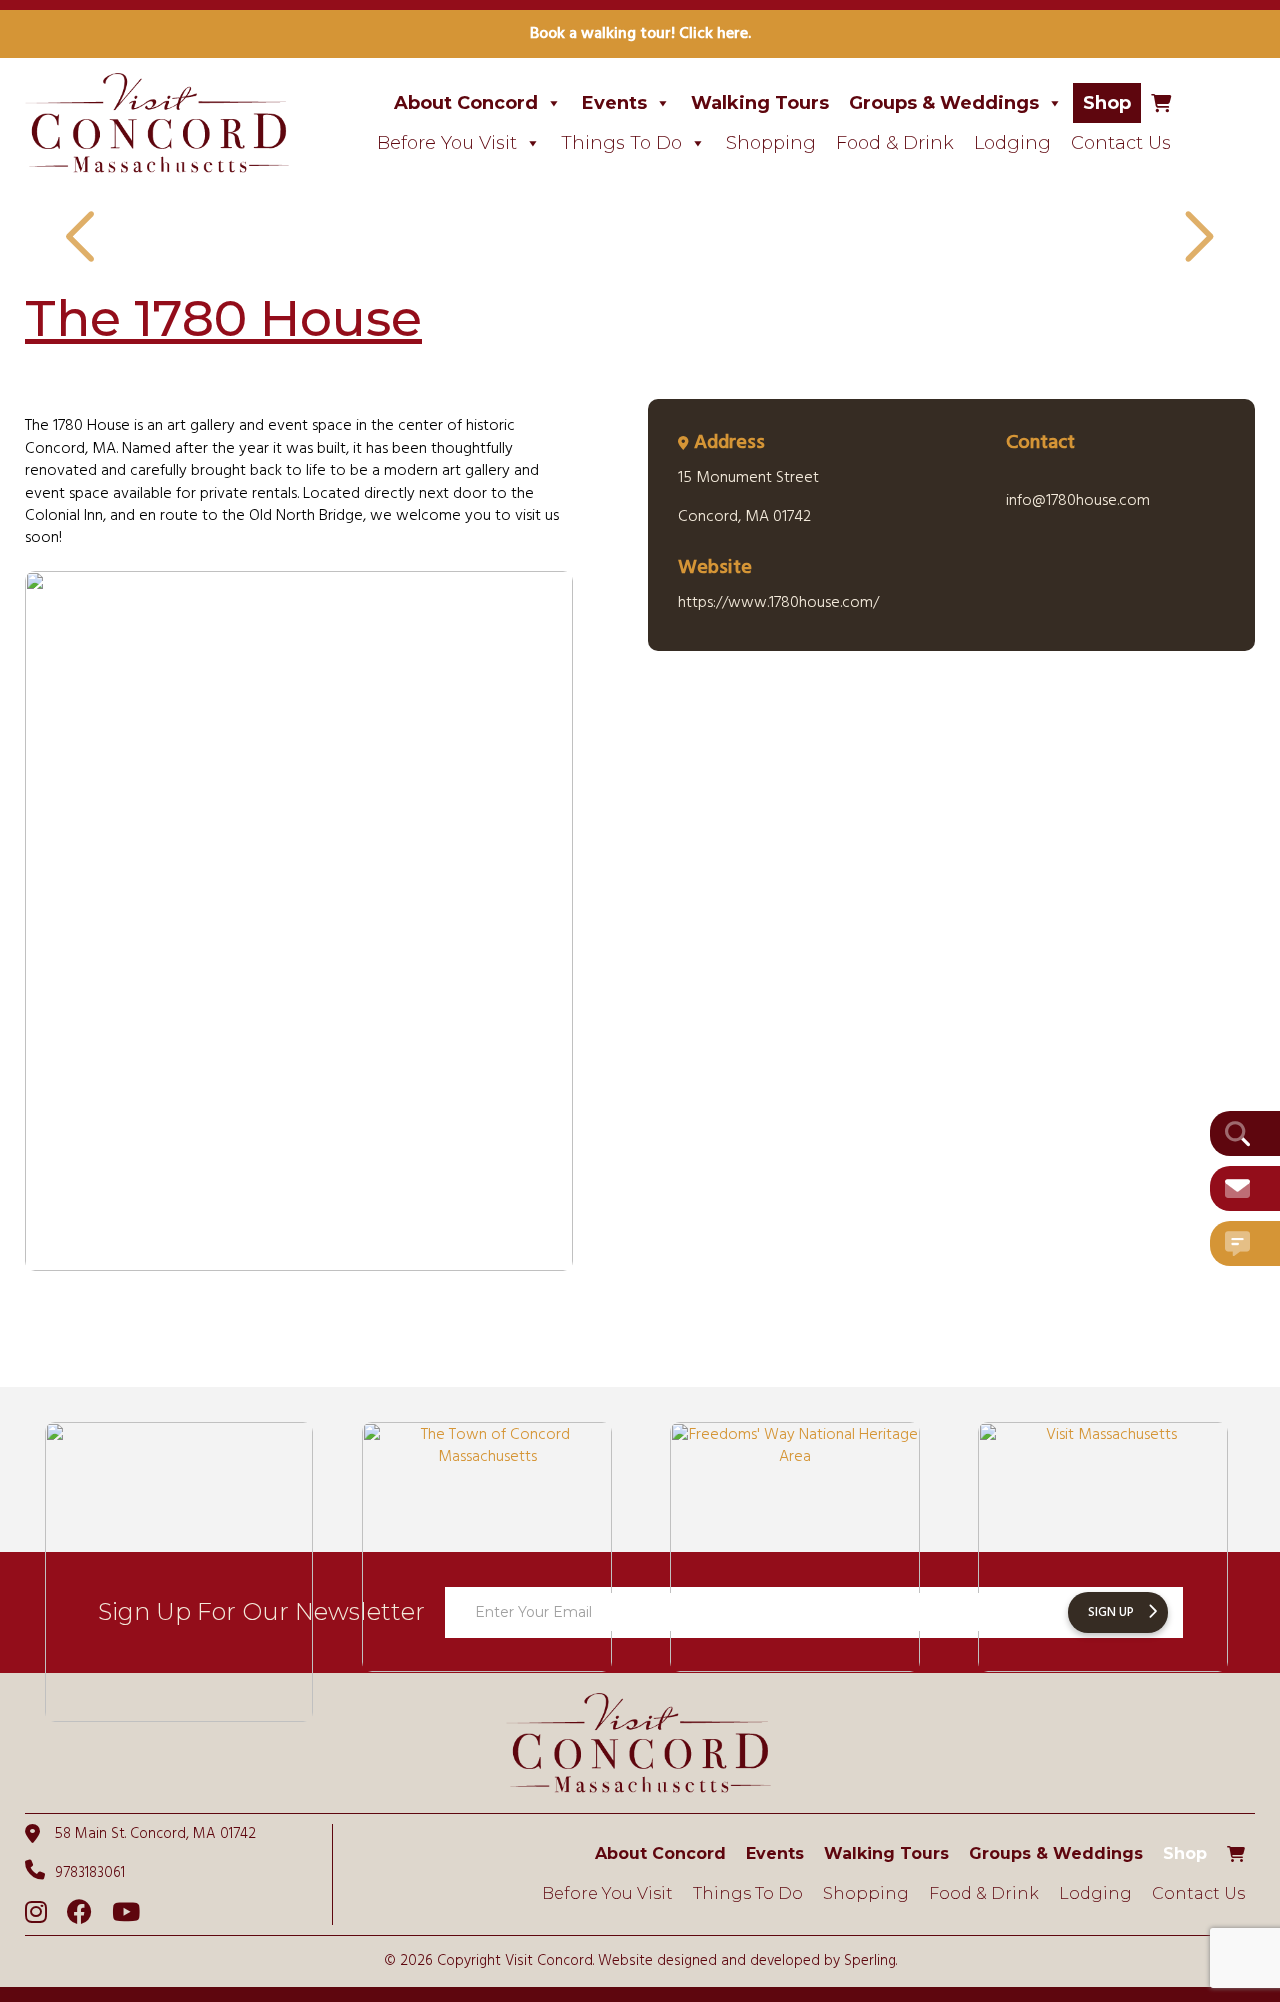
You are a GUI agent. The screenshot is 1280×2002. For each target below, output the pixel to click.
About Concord (466, 103)
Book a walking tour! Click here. (640, 34)
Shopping (771, 143)
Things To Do (621, 143)
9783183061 (90, 1872)
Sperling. (870, 1961)
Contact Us (1121, 143)
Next (1196, 239)
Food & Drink (895, 143)
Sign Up (1111, 1612)
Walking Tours (760, 103)
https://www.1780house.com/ (778, 603)
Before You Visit (447, 143)
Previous (84, 239)
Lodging (1012, 143)
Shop (1107, 103)
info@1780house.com (1078, 501)
